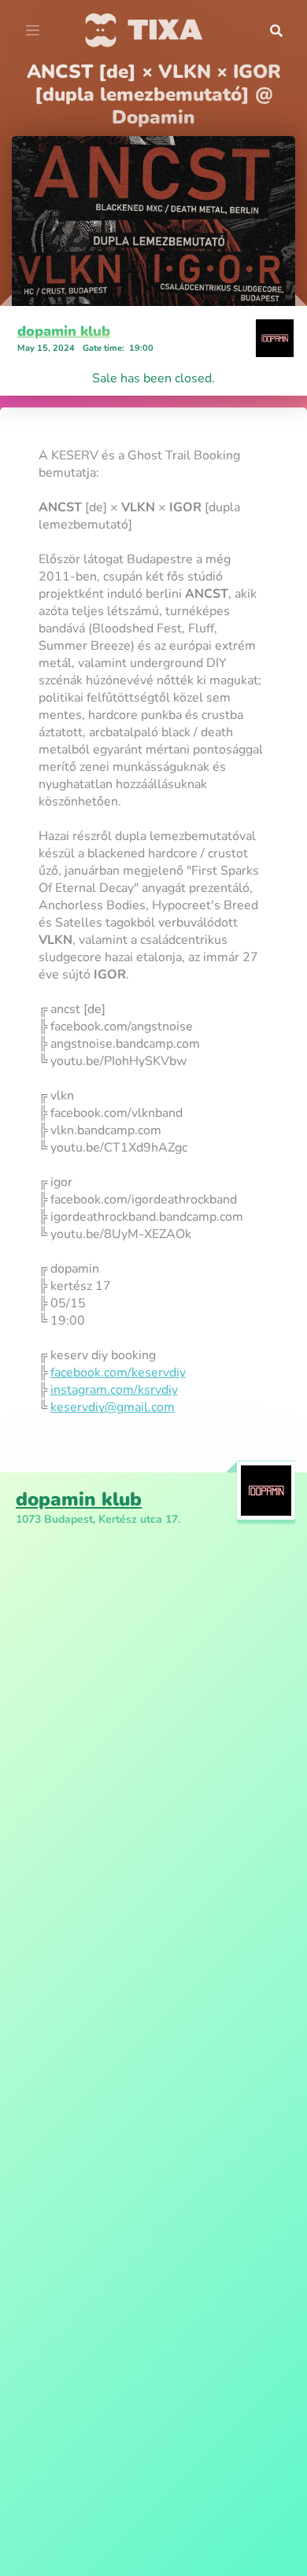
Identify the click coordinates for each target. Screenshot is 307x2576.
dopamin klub (64, 331)
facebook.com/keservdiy (118, 1373)
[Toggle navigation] (33, 31)
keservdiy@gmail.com (113, 1407)
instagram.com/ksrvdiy (114, 1390)
